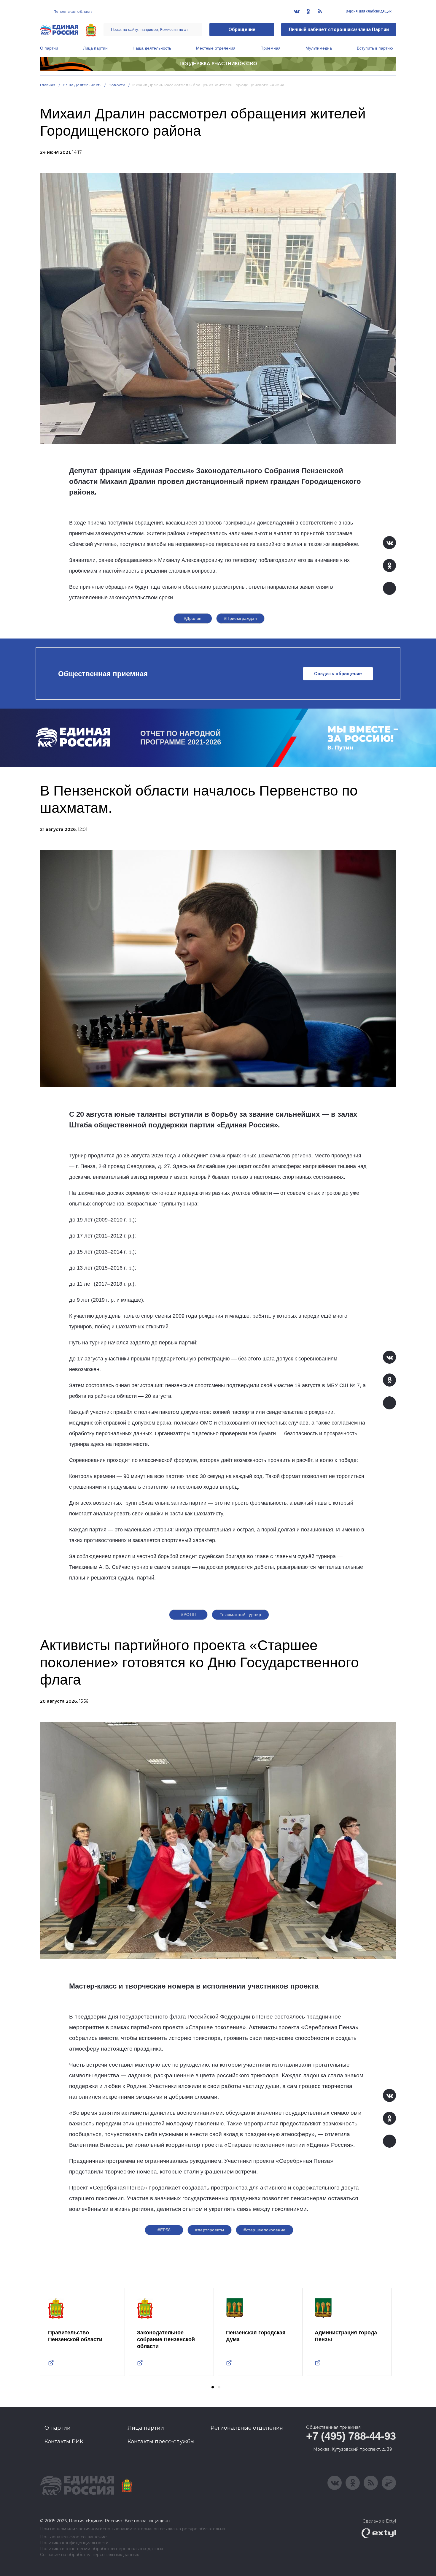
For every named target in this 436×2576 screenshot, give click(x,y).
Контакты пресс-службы (161, 2442)
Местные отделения (216, 48)
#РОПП (188, 1615)
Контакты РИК (64, 2442)
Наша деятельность (152, 48)
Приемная (270, 48)
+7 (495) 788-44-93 (351, 2436)
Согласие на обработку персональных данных (89, 2555)
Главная (48, 85)
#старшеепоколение (264, 2230)
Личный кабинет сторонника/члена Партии (339, 30)
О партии (49, 48)
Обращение (242, 30)
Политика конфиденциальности (74, 2543)
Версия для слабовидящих (368, 11)
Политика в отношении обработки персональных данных (102, 2549)
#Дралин (193, 618)
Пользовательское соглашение (73, 2537)
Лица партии (95, 48)
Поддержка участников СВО (218, 64)
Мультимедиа (319, 48)
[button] (213, 2387)
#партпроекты (210, 2230)
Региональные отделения (247, 2428)
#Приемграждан (240, 618)
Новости (117, 85)
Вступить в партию (375, 48)
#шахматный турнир (240, 1615)
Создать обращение (338, 674)
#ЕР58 (164, 2230)
